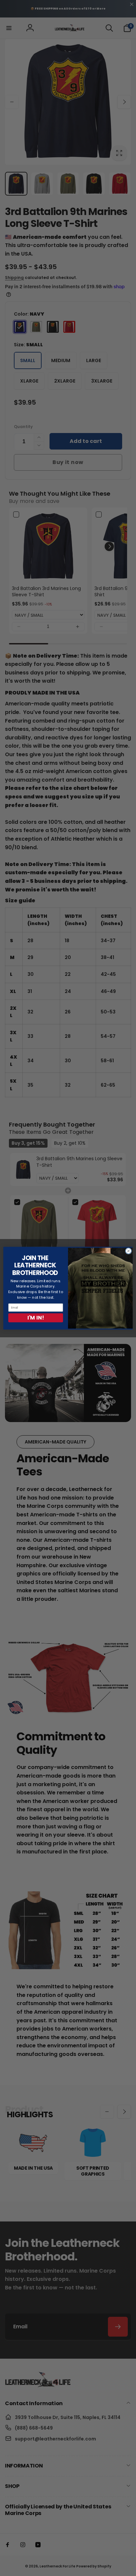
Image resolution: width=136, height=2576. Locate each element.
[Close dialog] (128, 1251)
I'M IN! (36, 1318)
